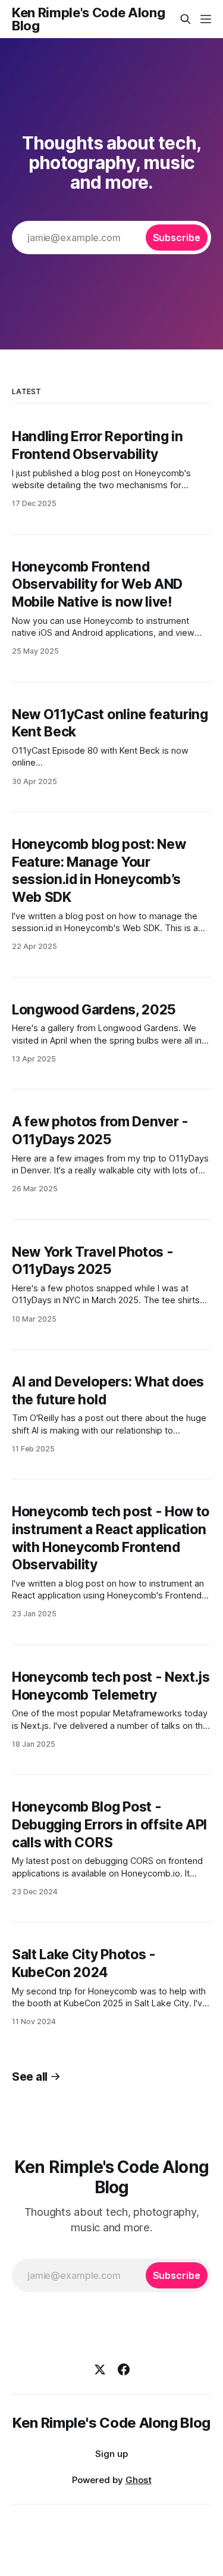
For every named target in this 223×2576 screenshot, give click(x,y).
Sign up (111, 2454)
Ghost (139, 2480)
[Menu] (206, 19)
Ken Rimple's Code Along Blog (88, 19)
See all (30, 2077)
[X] (100, 2369)
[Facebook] (124, 2369)
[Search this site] (186, 19)
